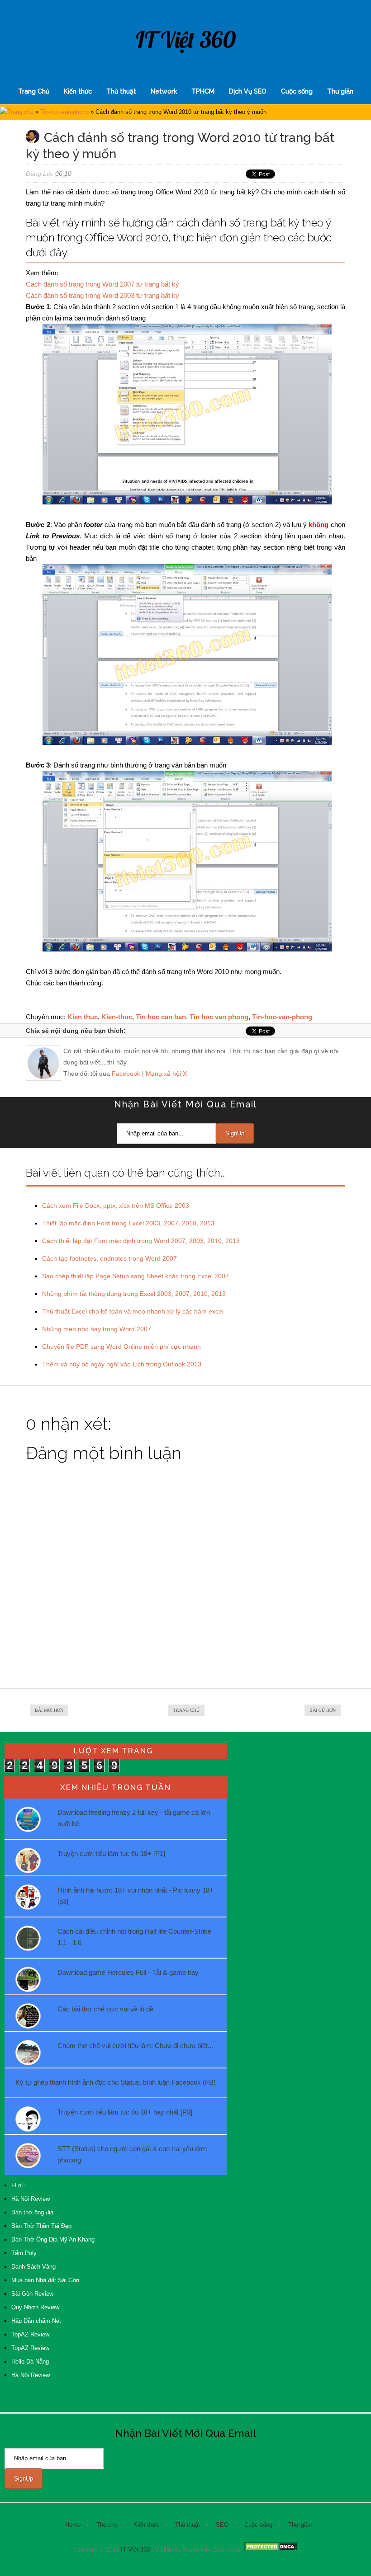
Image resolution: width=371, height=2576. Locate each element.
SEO (222, 2525)
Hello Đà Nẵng (30, 2362)
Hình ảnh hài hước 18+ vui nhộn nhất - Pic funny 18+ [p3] (136, 1896)
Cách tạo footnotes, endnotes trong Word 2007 (109, 1258)
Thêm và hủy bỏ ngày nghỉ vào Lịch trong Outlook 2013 (122, 1364)
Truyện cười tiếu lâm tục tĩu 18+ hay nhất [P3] (125, 2112)
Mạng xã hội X (166, 1074)
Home (73, 2525)
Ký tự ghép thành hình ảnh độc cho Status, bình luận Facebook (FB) (116, 2082)
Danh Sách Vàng (33, 2267)
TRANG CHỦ (186, 1710)
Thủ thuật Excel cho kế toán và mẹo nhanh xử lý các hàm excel (133, 1311)
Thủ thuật (121, 91)
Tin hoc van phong (219, 1017)
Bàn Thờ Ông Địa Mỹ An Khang (53, 2239)
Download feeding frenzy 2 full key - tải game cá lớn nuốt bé (134, 1818)
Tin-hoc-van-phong (64, 112)
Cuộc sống (297, 91)
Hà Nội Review (31, 2199)
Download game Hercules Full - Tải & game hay (128, 1972)
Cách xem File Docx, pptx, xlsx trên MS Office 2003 (116, 1206)
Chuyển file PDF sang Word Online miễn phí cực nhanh (121, 1347)
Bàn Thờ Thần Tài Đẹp (41, 2226)
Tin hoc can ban (161, 1017)
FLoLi (19, 2185)
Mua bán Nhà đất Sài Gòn (45, 2280)
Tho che (107, 2525)
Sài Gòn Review (32, 2294)
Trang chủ (20, 112)
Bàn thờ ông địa (32, 2212)
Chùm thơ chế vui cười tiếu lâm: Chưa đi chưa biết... (135, 2046)
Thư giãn (340, 91)
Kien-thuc (117, 1017)
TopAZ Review (30, 2334)
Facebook (126, 1074)
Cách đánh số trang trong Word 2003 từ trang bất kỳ (102, 295)
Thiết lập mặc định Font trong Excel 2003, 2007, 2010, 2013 (128, 1223)
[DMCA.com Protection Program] (271, 2550)
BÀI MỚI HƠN (49, 1710)
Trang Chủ (34, 91)
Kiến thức (78, 91)
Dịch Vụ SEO (248, 91)
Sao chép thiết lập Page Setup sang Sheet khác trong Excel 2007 (136, 1276)
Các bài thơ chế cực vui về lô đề (105, 2009)
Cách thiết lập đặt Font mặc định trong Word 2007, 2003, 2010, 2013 (141, 1241)
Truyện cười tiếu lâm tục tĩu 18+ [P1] (111, 1853)
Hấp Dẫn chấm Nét (36, 2321)
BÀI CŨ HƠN (323, 1710)
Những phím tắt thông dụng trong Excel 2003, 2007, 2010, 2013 (134, 1294)
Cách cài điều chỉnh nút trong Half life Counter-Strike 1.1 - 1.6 (134, 1937)
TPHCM (203, 91)
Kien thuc (83, 1017)
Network (164, 91)
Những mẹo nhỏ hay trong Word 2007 (97, 1329)
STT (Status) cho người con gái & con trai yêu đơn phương (132, 2154)
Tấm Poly (24, 2253)
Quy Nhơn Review (35, 2307)
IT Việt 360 (186, 40)
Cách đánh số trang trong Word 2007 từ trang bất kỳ (102, 284)
